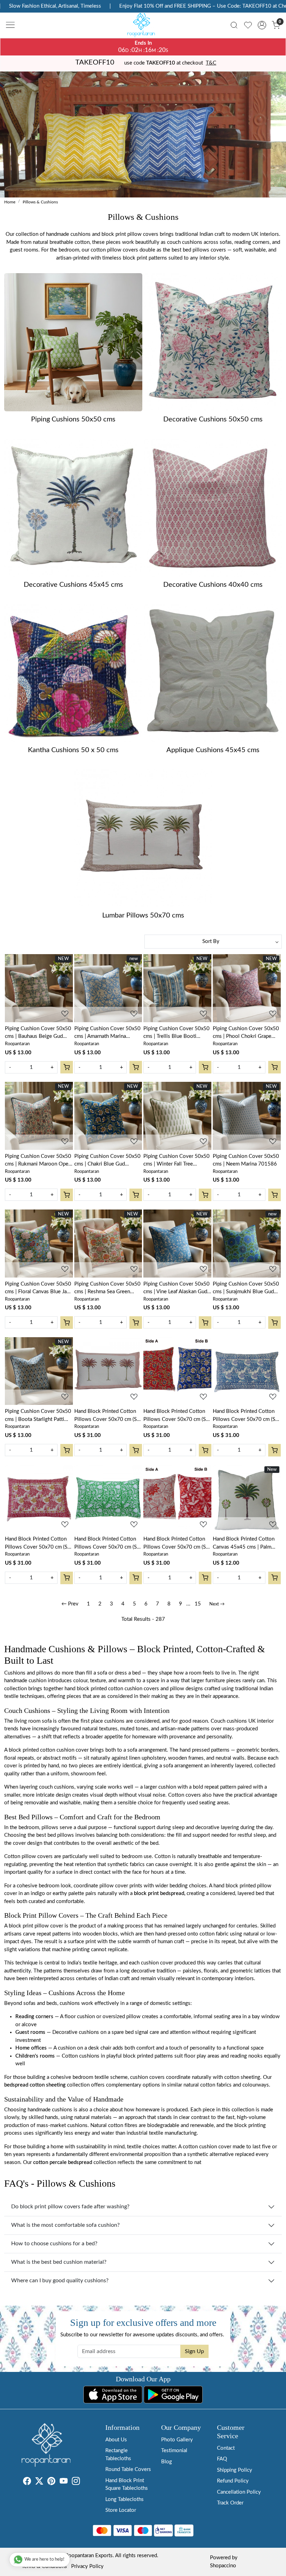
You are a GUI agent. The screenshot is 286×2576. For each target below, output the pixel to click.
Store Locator (121, 2510)
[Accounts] (262, 25)
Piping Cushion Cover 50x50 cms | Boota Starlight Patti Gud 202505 (38, 1416)
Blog (167, 2462)
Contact (226, 2448)
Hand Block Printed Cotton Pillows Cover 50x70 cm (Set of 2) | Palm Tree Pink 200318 (108, 1416)
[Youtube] (64, 2483)
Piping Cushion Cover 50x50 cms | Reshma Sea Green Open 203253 (107, 1289)
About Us (116, 2440)
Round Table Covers (128, 2469)
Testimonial (174, 2451)
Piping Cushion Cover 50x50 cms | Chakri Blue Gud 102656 (107, 1161)
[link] (234, 25)
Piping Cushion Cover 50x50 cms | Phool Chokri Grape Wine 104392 (246, 1033)
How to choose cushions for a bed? (54, 2244)
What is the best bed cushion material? (59, 2262)
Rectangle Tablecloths (118, 2455)
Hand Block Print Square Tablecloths (127, 2485)
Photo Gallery (177, 2440)
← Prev (70, 1604)
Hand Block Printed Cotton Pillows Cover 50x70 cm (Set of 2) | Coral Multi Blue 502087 (246, 1416)
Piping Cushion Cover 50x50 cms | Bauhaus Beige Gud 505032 (38, 1033)
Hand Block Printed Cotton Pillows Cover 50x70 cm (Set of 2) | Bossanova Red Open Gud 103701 (177, 1544)
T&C (211, 63)
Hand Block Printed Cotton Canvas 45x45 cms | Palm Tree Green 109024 (244, 1544)
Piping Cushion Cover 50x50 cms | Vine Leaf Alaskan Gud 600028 (176, 1289)
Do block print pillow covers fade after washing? (70, 2207)
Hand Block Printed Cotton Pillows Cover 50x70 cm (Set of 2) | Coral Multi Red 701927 (38, 1544)
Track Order (230, 2503)
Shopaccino (223, 2566)
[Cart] (67, 1067)
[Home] (143, 27)
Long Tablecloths (125, 2499)
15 (198, 1604)
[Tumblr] (84, 2483)
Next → (217, 1604)
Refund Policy (233, 2481)
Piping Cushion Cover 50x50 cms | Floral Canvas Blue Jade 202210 (39, 1289)
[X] (39, 2483)
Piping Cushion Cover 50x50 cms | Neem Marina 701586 (246, 1160)
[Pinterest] (51, 2483)
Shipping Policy (235, 2470)
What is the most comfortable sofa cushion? (65, 2225)
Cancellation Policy (239, 2492)
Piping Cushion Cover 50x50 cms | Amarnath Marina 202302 (107, 1033)
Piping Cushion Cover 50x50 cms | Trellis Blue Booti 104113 (176, 1033)
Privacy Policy (87, 2566)
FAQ (222, 2459)
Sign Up (194, 2351)
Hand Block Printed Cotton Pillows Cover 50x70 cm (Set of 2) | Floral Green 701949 (108, 1544)
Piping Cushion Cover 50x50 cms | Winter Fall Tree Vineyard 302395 (176, 1161)
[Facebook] (27, 2483)
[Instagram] (76, 2483)
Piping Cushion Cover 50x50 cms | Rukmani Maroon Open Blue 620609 (38, 1161)
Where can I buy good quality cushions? (60, 2281)
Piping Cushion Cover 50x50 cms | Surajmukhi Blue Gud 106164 (246, 1289)
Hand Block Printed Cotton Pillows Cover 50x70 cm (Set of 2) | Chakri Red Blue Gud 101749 (177, 1416)
